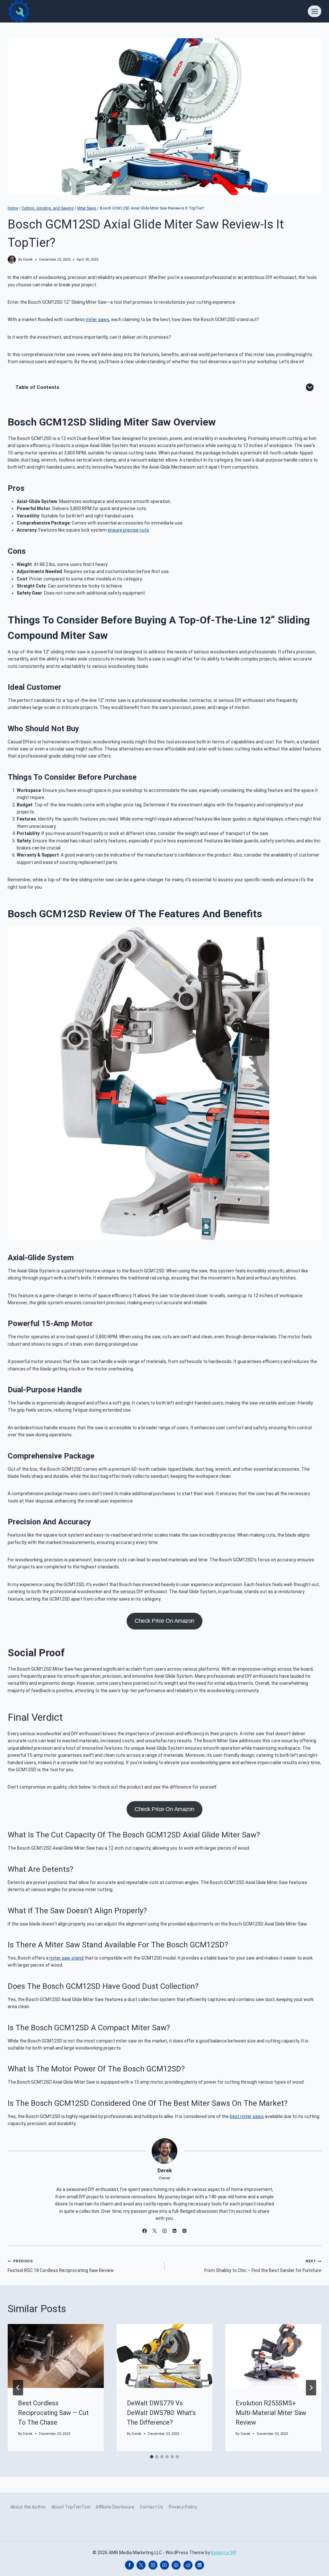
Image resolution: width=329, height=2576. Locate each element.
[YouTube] (164, 2565)
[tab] (152, 2457)
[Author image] (12, 260)
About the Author (28, 2507)
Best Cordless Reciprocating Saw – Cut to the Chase (53, 2413)
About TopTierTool (71, 2507)
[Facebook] (129, 2565)
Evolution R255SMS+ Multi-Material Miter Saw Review (271, 2413)
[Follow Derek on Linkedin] (174, 2231)
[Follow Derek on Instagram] (164, 2231)
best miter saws (247, 2116)
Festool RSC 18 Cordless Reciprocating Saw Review (61, 2266)
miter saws (98, 319)
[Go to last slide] (18, 2388)
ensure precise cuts (128, 530)
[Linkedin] (200, 2565)
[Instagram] (153, 2565)
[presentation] (56, 2356)
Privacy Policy (183, 2507)
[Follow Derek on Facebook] (145, 2231)
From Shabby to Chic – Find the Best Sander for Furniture (263, 2266)
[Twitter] (141, 2565)
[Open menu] (315, 11)
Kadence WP (224, 2553)
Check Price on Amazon (164, 1621)
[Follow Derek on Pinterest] (184, 2231)
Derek (28, 260)
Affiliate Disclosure (115, 2507)
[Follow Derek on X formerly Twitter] (155, 2231)
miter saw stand (67, 1958)
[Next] (311, 2388)
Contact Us (151, 2507)
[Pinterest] (176, 2565)
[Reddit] (188, 2565)
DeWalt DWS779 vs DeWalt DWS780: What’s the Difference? (161, 2413)
